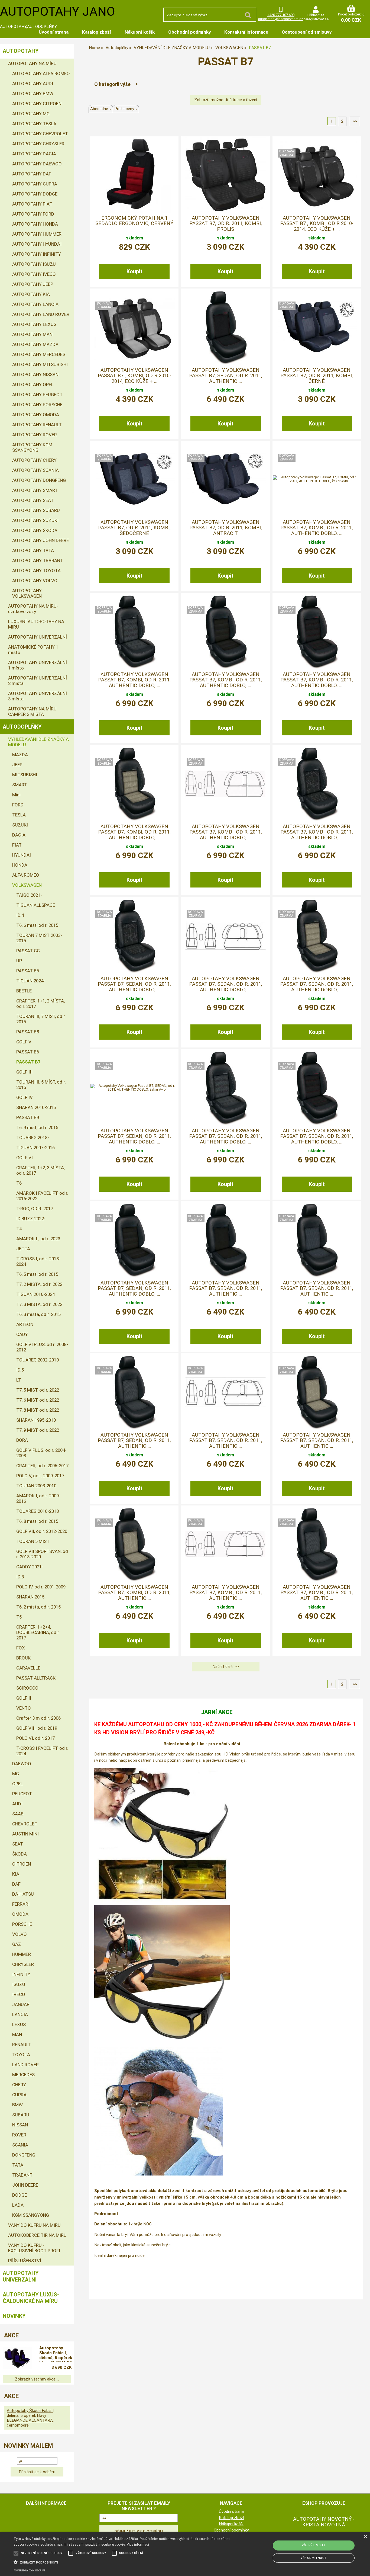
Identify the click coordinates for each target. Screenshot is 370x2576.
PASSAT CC (28, 951)
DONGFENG (24, 2155)
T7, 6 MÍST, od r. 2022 (38, 1400)
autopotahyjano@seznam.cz (281, 19)
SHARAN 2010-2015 (36, 1107)
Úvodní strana (54, 32)
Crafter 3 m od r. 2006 (38, 1718)
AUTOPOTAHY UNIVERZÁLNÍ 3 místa (38, 696)
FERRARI (21, 1904)
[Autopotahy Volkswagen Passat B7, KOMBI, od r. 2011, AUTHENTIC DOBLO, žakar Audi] (134, 631)
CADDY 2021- (30, 1567)
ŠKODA (20, 1854)
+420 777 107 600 (281, 15)
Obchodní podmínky (189, 32)
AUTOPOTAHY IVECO (34, 274)
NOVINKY (14, 2316)
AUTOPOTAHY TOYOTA (36, 571)
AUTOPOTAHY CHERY (34, 460)
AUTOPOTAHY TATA (33, 550)
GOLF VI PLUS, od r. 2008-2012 (42, 1347)
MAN (17, 2034)
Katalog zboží (97, 32)
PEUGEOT (22, 1794)
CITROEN (22, 1864)
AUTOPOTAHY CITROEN (37, 104)
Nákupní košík (140, 32)
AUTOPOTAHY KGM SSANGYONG (32, 447)
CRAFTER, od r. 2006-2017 (42, 1466)
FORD (18, 805)
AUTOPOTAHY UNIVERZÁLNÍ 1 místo (38, 665)
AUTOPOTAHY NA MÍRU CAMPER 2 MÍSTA (32, 712)
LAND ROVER (25, 2065)
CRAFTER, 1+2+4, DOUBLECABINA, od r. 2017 (38, 1632)
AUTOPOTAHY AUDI (33, 84)
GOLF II (24, 1698)
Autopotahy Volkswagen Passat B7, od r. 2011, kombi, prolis (226, 224)
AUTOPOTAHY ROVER (35, 435)
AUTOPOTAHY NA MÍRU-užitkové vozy (33, 609)
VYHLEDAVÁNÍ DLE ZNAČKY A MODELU (38, 742)
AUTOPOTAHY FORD (33, 214)
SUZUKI (20, 825)
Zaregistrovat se (316, 19)
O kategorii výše (112, 84)
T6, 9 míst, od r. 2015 (37, 1127)
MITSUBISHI (25, 775)
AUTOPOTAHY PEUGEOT (37, 395)
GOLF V (24, 1042)
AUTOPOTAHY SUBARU (36, 510)
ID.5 (20, 1370)
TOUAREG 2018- (33, 1138)
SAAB (18, 1814)
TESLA (19, 815)
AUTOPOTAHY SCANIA (35, 470)
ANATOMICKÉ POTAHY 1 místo (33, 650)
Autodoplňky (22, 727)
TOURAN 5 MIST (33, 1541)
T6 (19, 1183)
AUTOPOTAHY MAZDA (35, 344)
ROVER (19, 2135)
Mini (16, 795)
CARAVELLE (28, 1668)
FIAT (17, 845)
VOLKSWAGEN (27, 885)
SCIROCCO (27, 1688)
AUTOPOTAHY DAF (32, 174)
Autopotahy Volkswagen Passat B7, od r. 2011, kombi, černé (317, 376)
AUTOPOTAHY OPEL (33, 385)
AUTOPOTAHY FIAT (32, 204)
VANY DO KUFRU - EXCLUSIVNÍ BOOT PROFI (34, 2248)
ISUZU (19, 1984)
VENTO (24, 1708)
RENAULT (22, 2045)
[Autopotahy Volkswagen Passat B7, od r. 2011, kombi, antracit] (226, 479)
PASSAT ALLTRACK (36, 1678)
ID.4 (20, 915)
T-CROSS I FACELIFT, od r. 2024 (42, 1751)
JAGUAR (21, 2004)
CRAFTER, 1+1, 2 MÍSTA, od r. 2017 (40, 1004)
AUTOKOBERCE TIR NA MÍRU (37, 2235)
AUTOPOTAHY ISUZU (34, 264)
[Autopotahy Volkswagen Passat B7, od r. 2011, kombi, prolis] (226, 175)
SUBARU (21, 2115)
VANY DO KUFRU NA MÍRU (34, 2225)
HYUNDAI (22, 855)
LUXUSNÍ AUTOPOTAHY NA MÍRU (36, 624)
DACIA (19, 835)
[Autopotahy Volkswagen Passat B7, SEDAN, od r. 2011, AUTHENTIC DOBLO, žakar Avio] (134, 1088)
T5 (19, 1617)
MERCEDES (23, 2075)
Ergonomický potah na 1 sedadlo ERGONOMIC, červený (134, 221)
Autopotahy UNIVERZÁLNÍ (21, 2276)
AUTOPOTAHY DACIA (34, 154)
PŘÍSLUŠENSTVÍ (25, 2261)
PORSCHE (22, 1924)
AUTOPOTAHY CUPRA (35, 184)
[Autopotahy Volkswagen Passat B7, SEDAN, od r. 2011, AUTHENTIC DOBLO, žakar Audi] (226, 1088)
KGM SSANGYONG (31, 2215)
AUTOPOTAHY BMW (33, 94)
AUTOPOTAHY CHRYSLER (38, 144)
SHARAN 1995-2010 (36, 1420)
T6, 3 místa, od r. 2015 (38, 1314)
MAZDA (20, 755)
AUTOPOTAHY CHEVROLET (40, 134)
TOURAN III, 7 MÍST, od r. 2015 (41, 1019)
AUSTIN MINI (25, 1834)
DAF (16, 1884)
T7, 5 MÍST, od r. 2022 (38, 1390)
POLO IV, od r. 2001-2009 (41, 1587)
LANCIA (20, 2014)
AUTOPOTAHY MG (31, 114)
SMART (20, 785)
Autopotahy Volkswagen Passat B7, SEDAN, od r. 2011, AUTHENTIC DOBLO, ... (134, 984)
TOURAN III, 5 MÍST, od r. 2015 (41, 1085)
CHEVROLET (25, 1824)
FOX (21, 1648)
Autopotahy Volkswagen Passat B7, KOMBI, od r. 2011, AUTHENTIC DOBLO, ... (317, 528)
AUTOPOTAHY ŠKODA (35, 530)
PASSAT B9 (28, 1117)
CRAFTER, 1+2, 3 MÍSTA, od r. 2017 (40, 1170)
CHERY (19, 2085)
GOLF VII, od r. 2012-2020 (42, 1531)
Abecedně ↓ (101, 109)
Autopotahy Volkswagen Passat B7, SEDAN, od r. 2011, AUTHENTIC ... (226, 376)
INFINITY (21, 1974)
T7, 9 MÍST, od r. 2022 (38, 1430)
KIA (16, 1874)
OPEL (18, 1784)
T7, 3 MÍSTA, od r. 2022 (39, 1304)
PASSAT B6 (28, 1052)
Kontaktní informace (246, 32)
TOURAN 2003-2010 (36, 1486)
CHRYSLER (23, 1964)
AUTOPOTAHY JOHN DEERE (40, 540)
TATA (18, 2165)
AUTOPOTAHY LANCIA (35, 304)
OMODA (20, 1914)
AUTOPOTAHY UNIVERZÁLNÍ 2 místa (38, 681)
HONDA (20, 865)
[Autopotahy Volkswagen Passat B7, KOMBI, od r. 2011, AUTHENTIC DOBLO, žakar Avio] (317, 479)
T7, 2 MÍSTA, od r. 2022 (39, 1284)
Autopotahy (21, 51)
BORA (22, 1440)
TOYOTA (21, 2055)
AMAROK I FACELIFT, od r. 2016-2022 (42, 1196)
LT (19, 1380)
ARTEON (25, 1324)
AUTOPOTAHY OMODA (36, 415)
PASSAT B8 (28, 1032)
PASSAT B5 (28, 971)
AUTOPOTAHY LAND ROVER (41, 314)
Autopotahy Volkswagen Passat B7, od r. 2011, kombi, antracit (226, 528)
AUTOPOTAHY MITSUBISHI (40, 364)
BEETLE (24, 991)
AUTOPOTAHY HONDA (35, 224)
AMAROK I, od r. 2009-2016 (38, 1498)
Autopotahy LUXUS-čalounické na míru (31, 2298)
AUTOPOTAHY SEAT (33, 500)
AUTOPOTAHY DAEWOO (37, 164)
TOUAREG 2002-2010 (38, 1360)
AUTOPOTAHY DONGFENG (39, 480)
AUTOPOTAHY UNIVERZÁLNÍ (38, 637)
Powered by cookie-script (29, 2571)
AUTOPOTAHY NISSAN (35, 374)
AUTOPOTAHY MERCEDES (39, 354)
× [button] (365, 2537)
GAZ (17, 1944)
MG (16, 1774)
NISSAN (20, 2125)
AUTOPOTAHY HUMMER (37, 234)
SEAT (18, 1844)
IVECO (19, 1994)
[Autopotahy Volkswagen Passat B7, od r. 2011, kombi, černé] (317, 327)
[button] (125, 2562)
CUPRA (19, 2095)
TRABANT (22, 2175)
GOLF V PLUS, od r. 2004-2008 (41, 1453)
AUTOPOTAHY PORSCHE (37, 405)
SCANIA (20, 2145)
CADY (22, 1334)
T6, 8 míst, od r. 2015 (37, 1521)
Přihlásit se (316, 15)
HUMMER (22, 1954)
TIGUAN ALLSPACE (36, 905)
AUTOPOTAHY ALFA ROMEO (41, 73)
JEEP (17, 765)
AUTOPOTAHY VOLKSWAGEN (27, 593)
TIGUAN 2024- (31, 981)
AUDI (17, 1804)
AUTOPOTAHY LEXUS (34, 324)
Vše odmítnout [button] (314, 2558)
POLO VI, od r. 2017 (35, 1738)
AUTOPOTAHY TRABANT (38, 560)
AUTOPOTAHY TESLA (34, 124)
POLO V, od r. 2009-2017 (40, 1476)
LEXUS (19, 2024)
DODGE (20, 2195)
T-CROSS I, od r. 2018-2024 (38, 1261)
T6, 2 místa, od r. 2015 (38, 1607)
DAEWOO (22, 1764)
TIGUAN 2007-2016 (35, 1148)
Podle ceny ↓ (126, 109)
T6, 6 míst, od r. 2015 (37, 925)
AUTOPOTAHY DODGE (35, 194)
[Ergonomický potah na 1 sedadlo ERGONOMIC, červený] (134, 175)
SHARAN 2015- (31, 1597)
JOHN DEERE (25, 2185)
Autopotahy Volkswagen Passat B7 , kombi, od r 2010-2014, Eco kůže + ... (317, 224)
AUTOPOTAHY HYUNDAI (37, 244)
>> (355, 121)
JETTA (23, 1249)
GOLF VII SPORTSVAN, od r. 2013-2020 (42, 1554)
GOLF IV (25, 1097)
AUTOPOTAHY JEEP (33, 284)
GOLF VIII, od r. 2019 (37, 1728)
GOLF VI (25, 1158)
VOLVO (20, 1934)
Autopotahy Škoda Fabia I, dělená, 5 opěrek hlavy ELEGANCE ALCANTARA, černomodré (56, 2354)
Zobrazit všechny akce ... (37, 2379)
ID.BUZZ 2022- (31, 1219)
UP (19, 961)
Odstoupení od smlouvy (307, 32)
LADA (18, 2205)
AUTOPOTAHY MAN (32, 334)
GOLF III (24, 1072)
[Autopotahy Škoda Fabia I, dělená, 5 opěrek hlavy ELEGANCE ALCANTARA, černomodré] (17, 2359)
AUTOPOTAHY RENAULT (37, 425)
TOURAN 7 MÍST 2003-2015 (39, 938)
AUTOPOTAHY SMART (35, 490)
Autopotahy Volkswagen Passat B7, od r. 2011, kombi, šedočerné (134, 528)
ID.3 (20, 1577)
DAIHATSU (23, 1894)
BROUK (23, 1658)
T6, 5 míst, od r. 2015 (37, 1274)
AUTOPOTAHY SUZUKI (35, 520)
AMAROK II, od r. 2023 (38, 1239)
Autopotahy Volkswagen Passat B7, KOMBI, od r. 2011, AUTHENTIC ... (134, 1593)
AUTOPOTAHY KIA (31, 294)
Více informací (138, 2545)
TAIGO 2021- (29, 895)
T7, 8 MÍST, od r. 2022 (38, 1410)
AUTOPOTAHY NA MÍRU (32, 63)
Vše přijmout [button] (314, 2545)
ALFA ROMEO (26, 875)
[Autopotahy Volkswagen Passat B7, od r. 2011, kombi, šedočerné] (134, 479)
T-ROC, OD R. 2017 (35, 1209)
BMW (17, 2105)
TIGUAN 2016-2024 (35, 1294)
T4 (19, 1229)
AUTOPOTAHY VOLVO (35, 581)
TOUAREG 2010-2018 (38, 1511)
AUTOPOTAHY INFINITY (37, 254)
